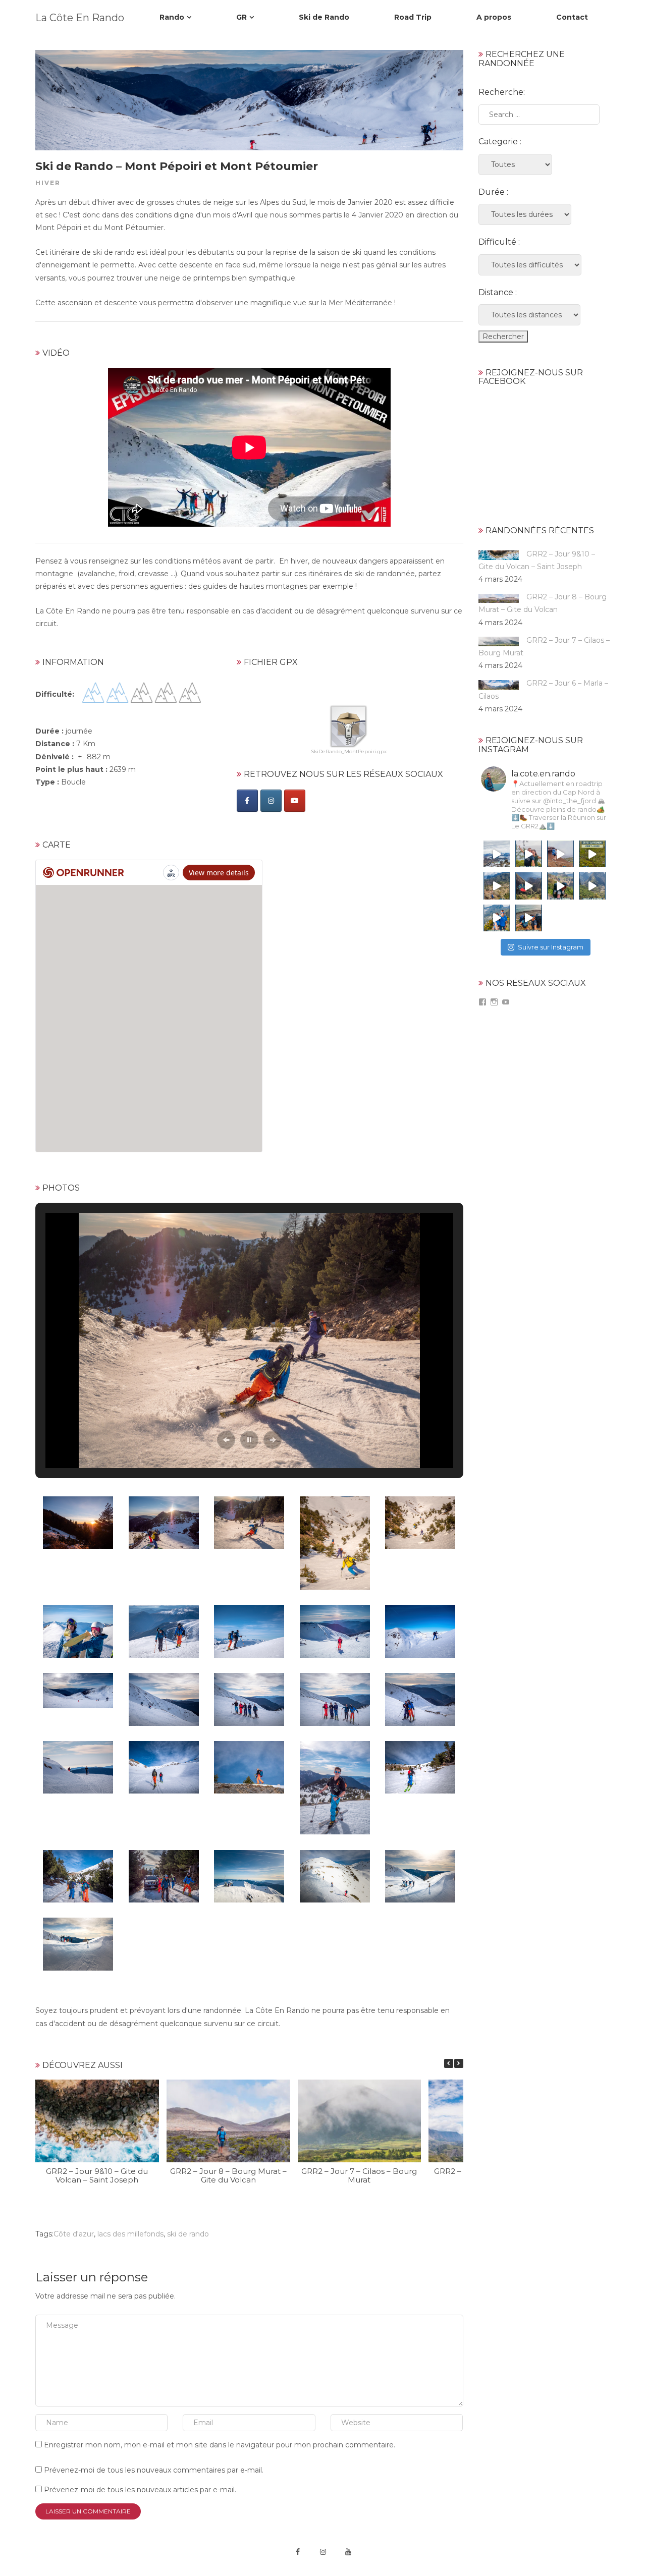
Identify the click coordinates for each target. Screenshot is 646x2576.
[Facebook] (298, 2552)
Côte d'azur (74, 2234)
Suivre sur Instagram (551, 947)
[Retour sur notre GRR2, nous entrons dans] (592, 886)
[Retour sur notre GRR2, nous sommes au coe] (560, 886)
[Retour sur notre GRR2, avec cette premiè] (529, 918)
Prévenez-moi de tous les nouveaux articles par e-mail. (140, 2490)
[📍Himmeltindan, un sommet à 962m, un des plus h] (497, 854)
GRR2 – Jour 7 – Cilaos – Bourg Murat (359, 2175)
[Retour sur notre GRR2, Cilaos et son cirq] (497, 886)
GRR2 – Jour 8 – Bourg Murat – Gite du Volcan (228, 2175)
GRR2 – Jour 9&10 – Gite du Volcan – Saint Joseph (97, 2175)
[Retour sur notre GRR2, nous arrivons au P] (560, 854)
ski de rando (188, 2234)
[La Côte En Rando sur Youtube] (295, 801)
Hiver (48, 183)
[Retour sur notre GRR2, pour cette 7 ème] (592, 854)
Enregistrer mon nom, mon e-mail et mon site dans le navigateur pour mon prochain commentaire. (220, 2445)
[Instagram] (323, 2552)
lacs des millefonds (130, 2234)
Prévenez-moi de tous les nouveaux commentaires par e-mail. (154, 2470)
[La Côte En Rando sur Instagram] (271, 801)
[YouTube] (348, 2552)
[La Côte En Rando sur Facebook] (247, 801)
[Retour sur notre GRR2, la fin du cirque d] (529, 886)
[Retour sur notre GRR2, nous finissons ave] (529, 854)
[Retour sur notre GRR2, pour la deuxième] (497, 918)
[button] (226, 1440)
